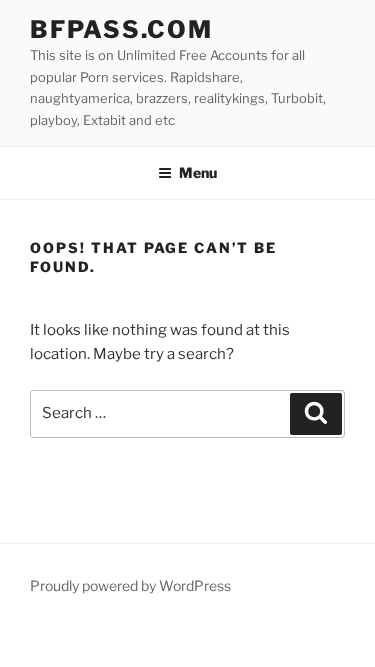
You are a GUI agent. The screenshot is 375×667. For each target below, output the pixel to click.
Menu (198, 172)
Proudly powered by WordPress (130, 585)
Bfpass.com (121, 29)
